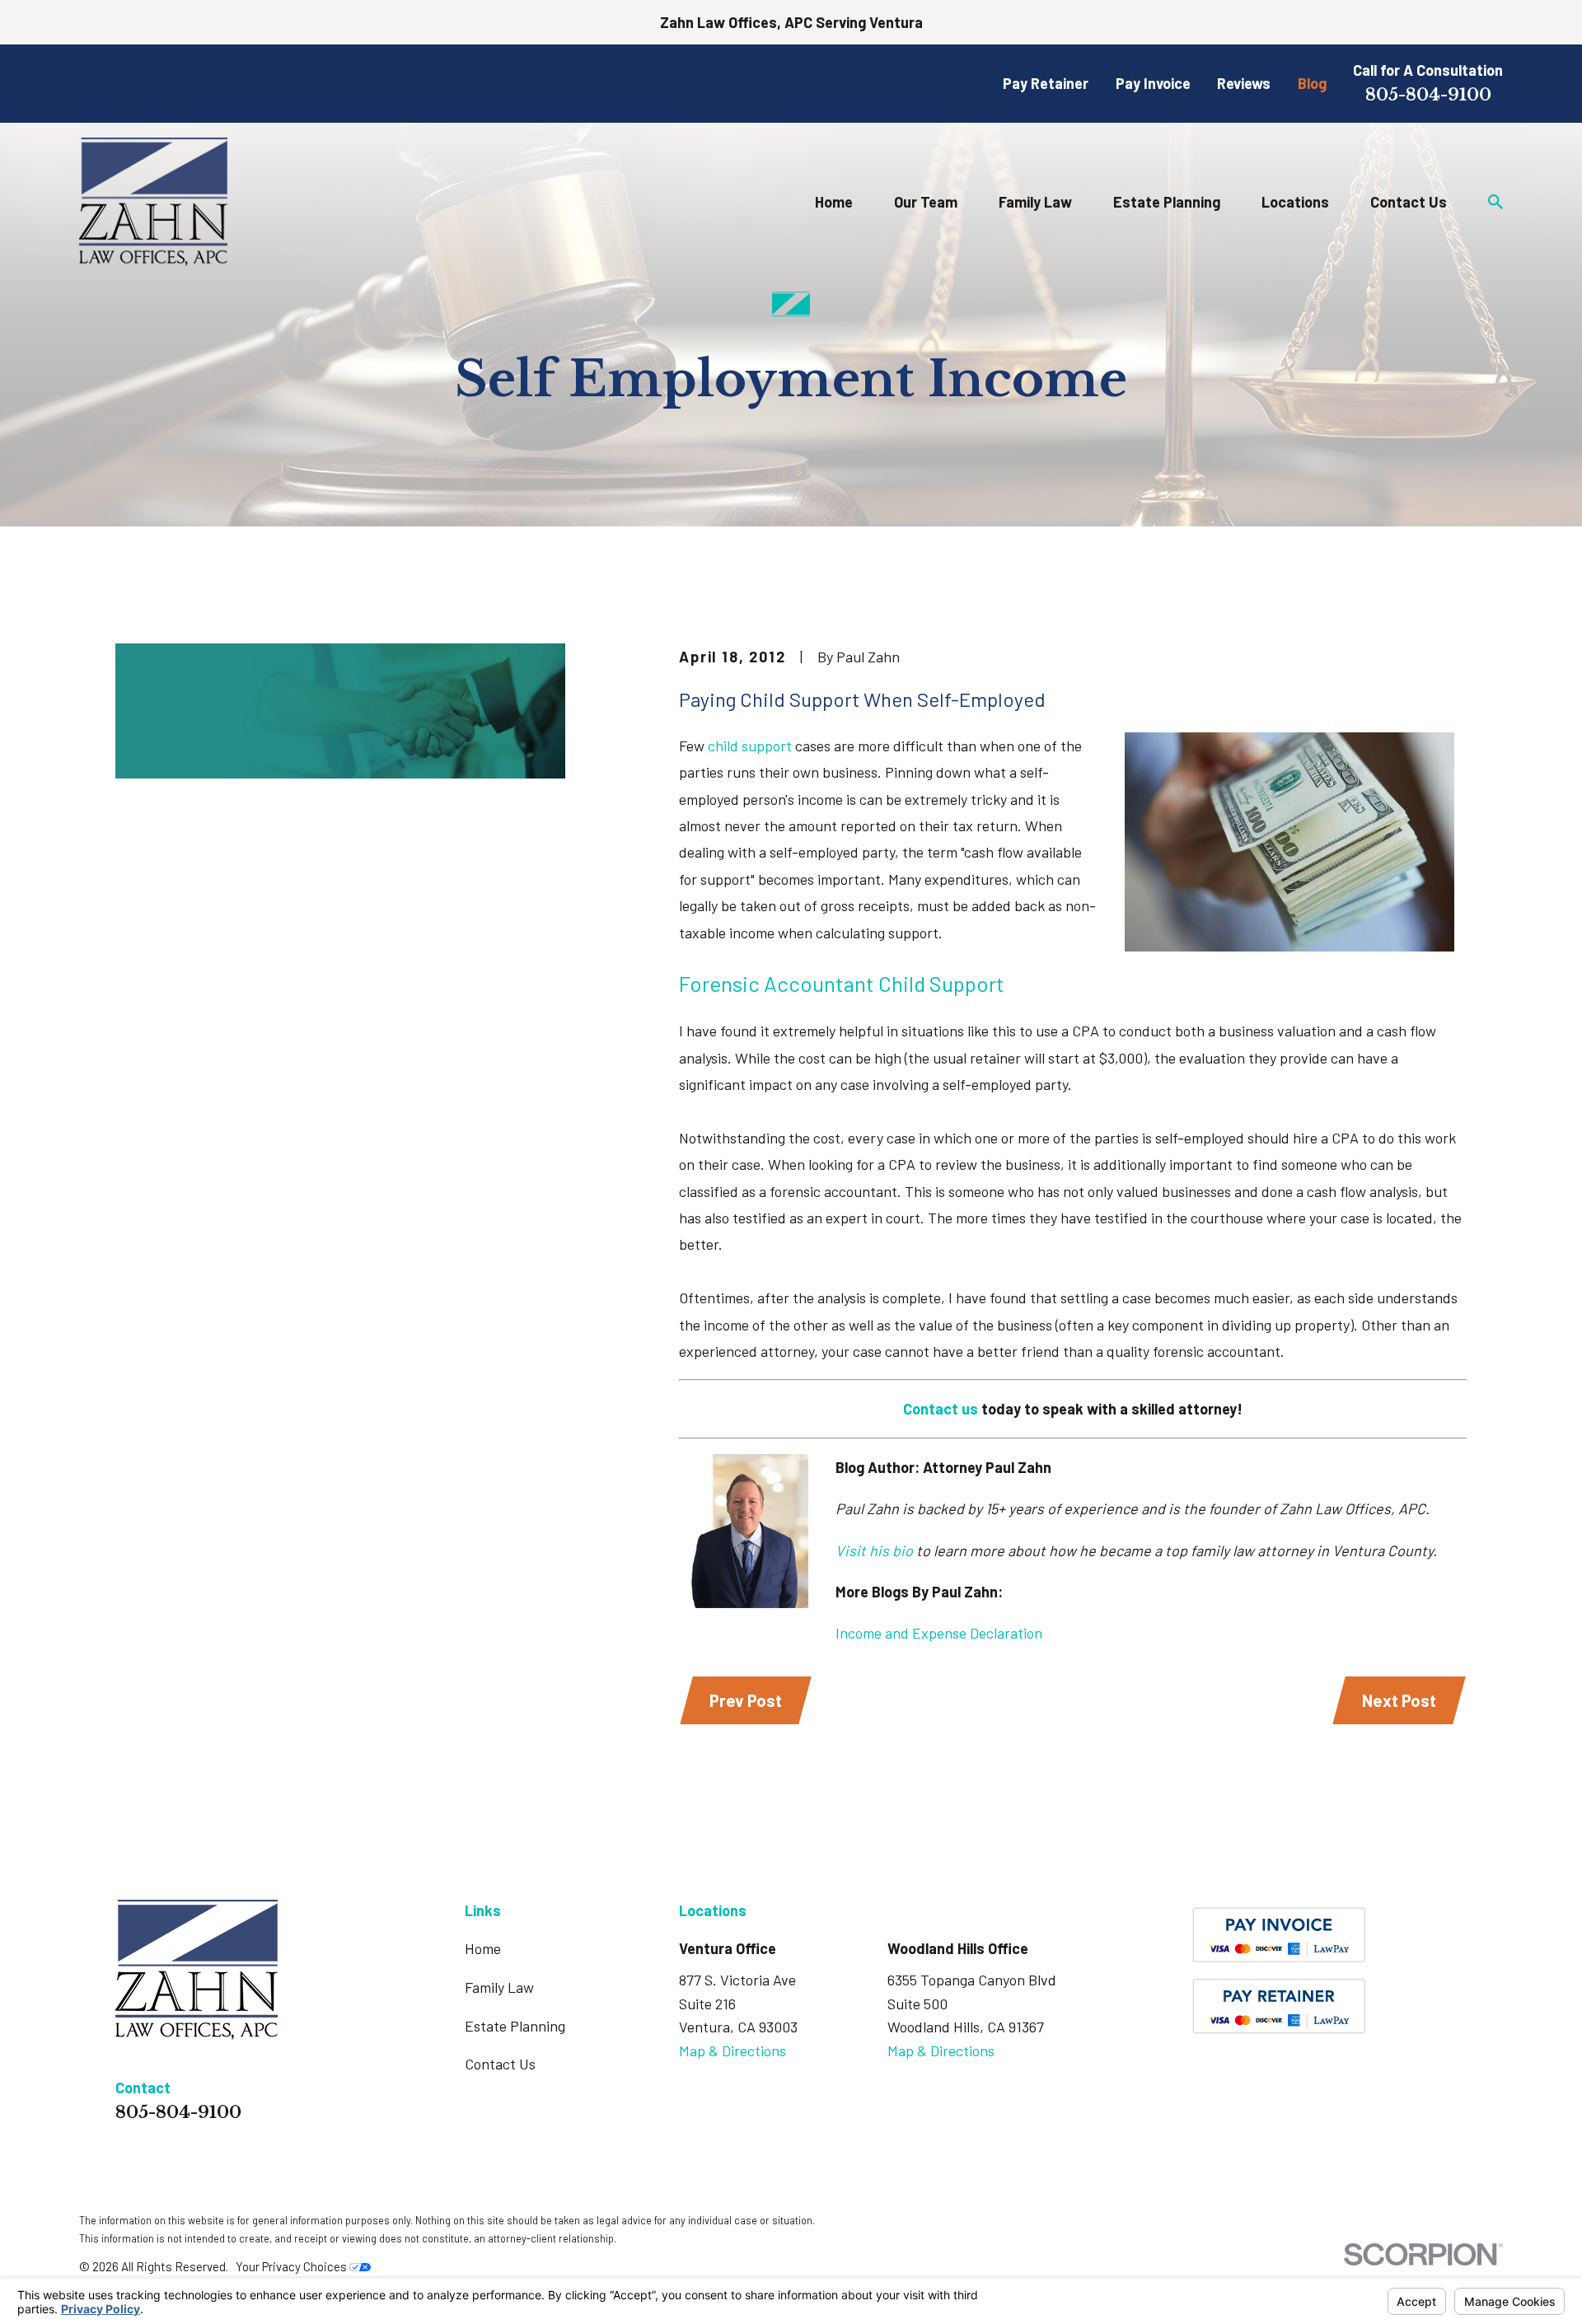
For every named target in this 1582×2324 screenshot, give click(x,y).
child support (750, 746)
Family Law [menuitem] (1035, 202)
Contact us (941, 1409)
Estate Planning (515, 2026)
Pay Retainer (1046, 83)
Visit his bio (874, 1550)
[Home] (153, 201)
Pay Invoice (1153, 83)
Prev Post (746, 1700)
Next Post (1399, 1700)
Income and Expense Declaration (939, 1633)
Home (483, 1948)
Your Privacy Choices (293, 2266)
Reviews (1244, 83)
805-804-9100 (1428, 94)
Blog (1312, 83)
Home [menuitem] (834, 202)
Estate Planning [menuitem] (1167, 202)
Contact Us (500, 2064)
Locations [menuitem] (1295, 202)
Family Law (499, 1987)
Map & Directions (732, 2050)
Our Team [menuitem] (926, 202)
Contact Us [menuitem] (1409, 202)
